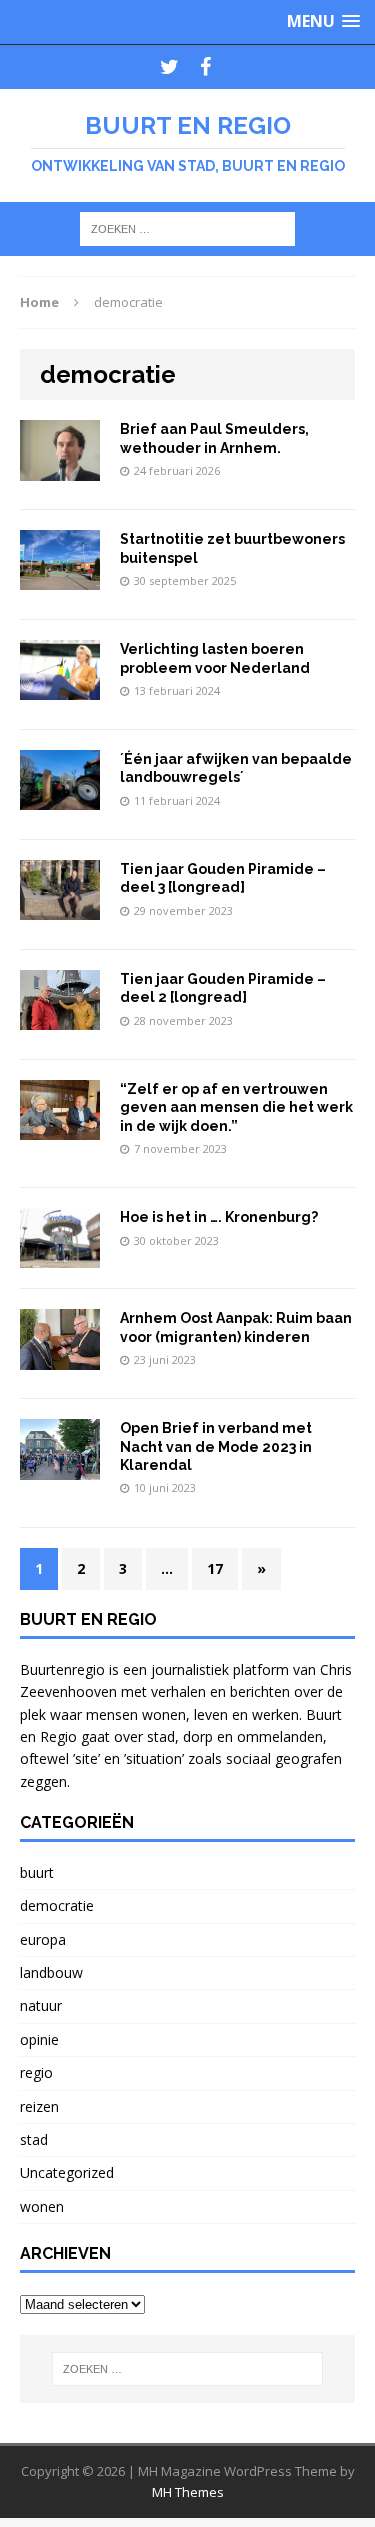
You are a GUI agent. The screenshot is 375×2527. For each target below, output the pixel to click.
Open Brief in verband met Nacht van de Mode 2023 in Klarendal (216, 1446)
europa (43, 1939)
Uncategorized (67, 2172)
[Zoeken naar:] (187, 227)
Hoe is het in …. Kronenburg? (219, 1217)
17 (215, 1568)
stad (34, 2139)
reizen (39, 2106)
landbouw (51, 1972)
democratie (57, 1905)
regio (36, 2072)
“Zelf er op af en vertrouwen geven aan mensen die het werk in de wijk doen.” (236, 1107)
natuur (41, 2005)
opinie (39, 2039)
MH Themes (188, 2492)
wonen (42, 2206)
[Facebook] (206, 67)
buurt (37, 1872)
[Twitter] (170, 67)
